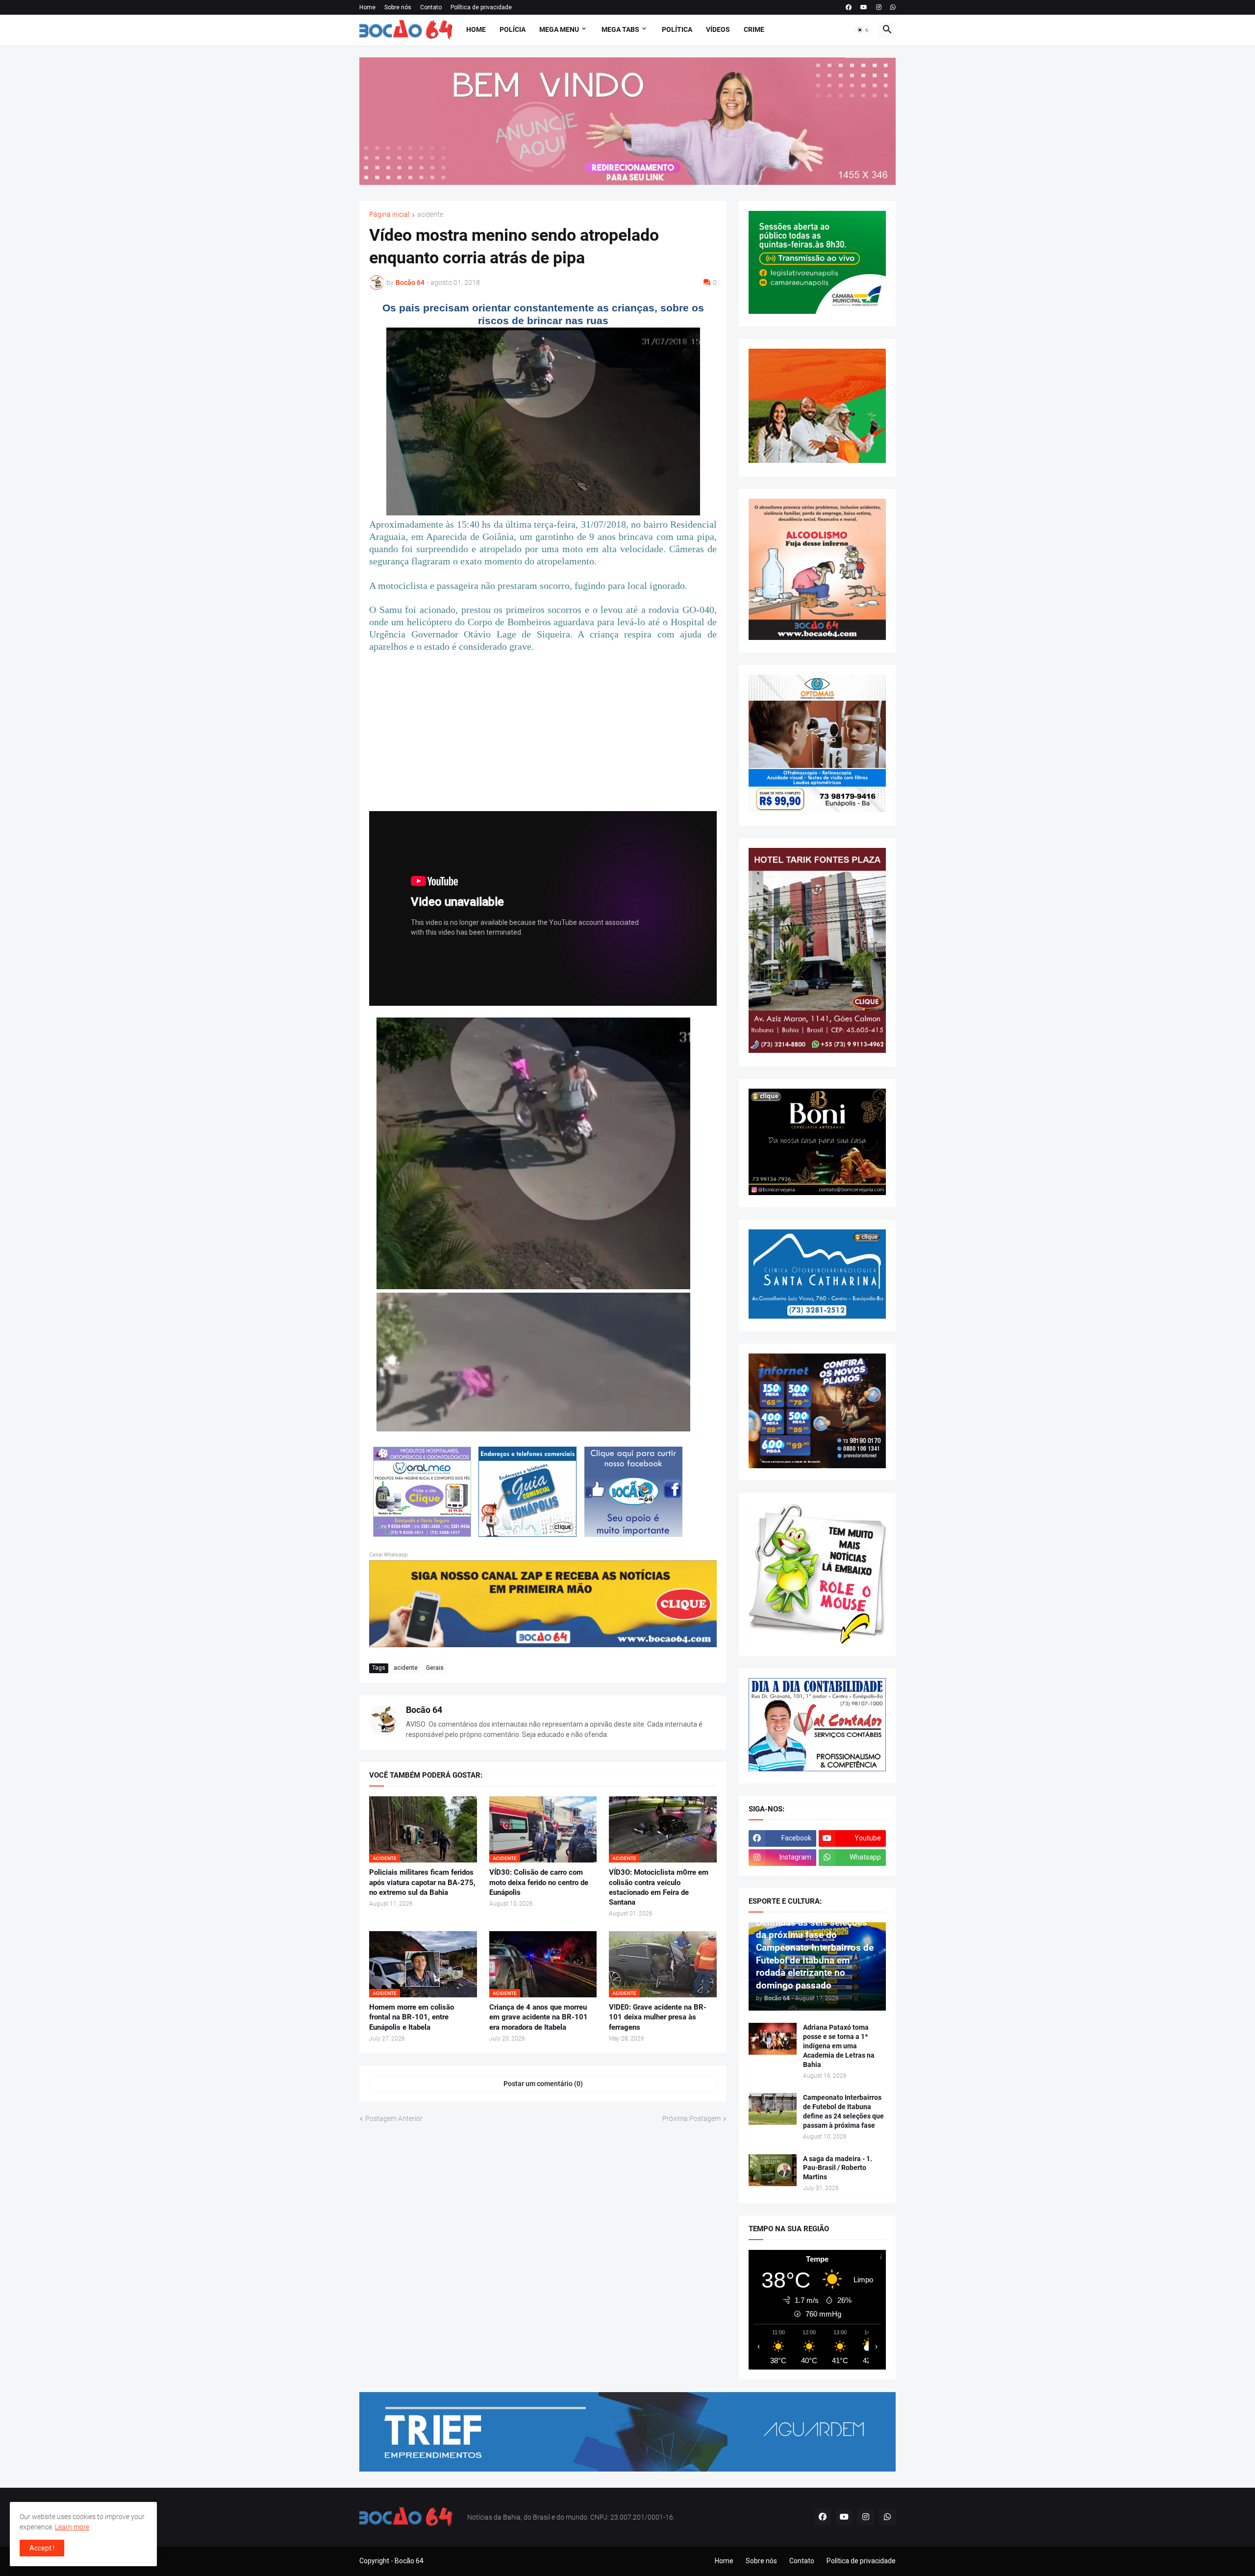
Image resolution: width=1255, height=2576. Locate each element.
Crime (754, 29)
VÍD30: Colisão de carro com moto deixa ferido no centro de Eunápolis (539, 1882)
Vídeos (718, 29)
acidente (430, 215)
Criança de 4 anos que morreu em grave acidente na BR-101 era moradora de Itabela (539, 2017)
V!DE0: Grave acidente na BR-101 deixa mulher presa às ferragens (658, 2017)
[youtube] (864, 7)
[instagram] (879, 7)
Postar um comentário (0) (543, 2084)
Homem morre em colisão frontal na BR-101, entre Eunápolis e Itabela (412, 2017)
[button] (863, 30)
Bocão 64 (424, 1710)
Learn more (72, 2527)
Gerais (435, 1668)
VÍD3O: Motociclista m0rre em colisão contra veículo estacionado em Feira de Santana (659, 1887)
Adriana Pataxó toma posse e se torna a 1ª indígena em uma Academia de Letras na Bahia (839, 2046)
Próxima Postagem (691, 2118)
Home (367, 7)
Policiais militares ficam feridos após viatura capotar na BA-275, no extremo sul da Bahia (422, 1882)
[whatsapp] (893, 7)
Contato (431, 7)
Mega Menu (559, 29)
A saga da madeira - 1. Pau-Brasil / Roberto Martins (838, 2168)
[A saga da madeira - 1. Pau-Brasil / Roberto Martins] (773, 2170)
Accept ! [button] (42, 2548)
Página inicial (389, 215)
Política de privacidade (481, 7)
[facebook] (849, 7)
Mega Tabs (620, 29)
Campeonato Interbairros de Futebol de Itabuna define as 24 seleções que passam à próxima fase (843, 2111)
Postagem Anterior (394, 2118)
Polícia (513, 29)
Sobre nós (398, 7)
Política (677, 29)
